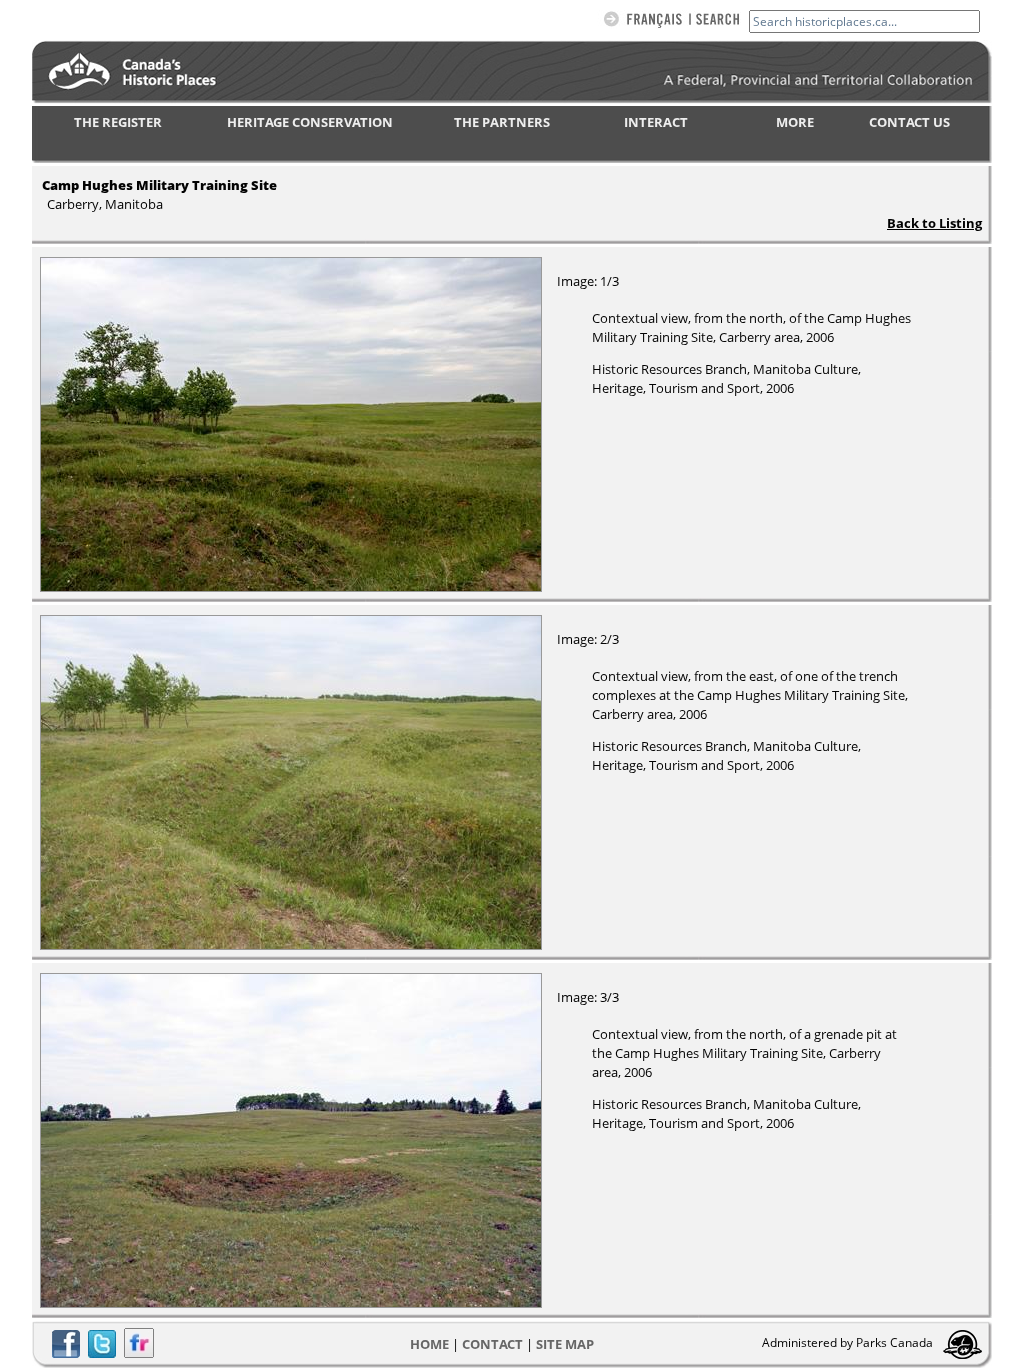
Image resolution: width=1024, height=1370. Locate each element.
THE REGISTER (118, 122)
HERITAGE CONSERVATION (310, 122)
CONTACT (492, 1344)
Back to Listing (934, 223)
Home (429, 1344)
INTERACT (656, 122)
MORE (795, 122)
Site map (565, 1344)
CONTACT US (909, 122)
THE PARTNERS (502, 122)
